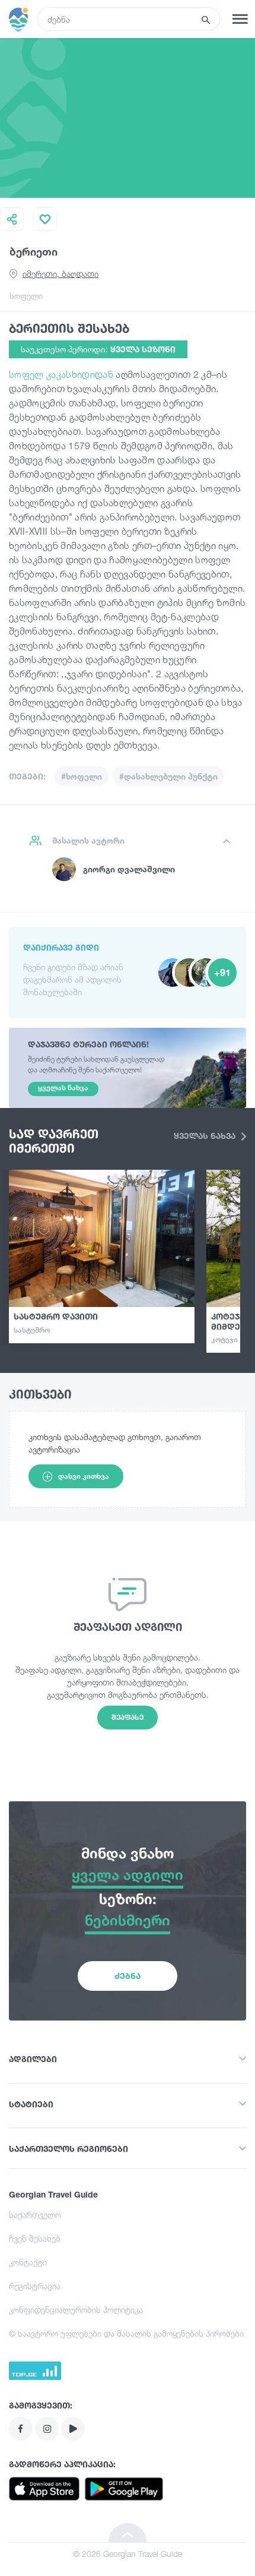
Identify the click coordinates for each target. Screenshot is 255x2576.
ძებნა (128, 1976)
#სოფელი (82, 776)
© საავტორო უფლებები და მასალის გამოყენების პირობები (126, 2333)
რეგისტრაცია (35, 2286)
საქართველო (35, 2214)
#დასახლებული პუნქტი (168, 776)
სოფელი (26, 296)
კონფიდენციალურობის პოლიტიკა (76, 2310)
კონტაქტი (28, 2262)
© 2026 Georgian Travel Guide (128, 2554)
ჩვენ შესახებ (35, 2238)
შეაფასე (128, 1717)
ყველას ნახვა (206, 1136)
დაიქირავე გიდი (61, 947)
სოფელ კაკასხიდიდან (61, 374)
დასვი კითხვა (84, 1476)
